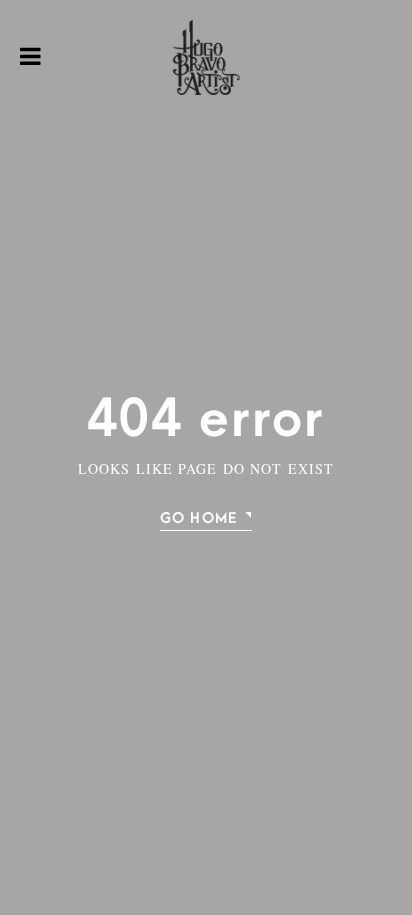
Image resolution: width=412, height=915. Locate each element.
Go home (198, 518)
